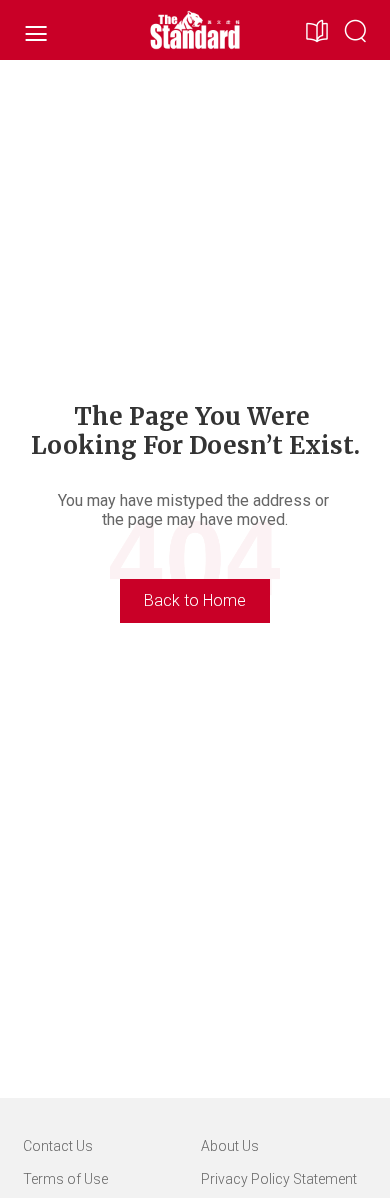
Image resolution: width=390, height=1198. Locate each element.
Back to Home (195, 600)
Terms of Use (65, 1179)
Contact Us (58, 1146)
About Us (230, 1146)
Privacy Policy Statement (279, 1179)
